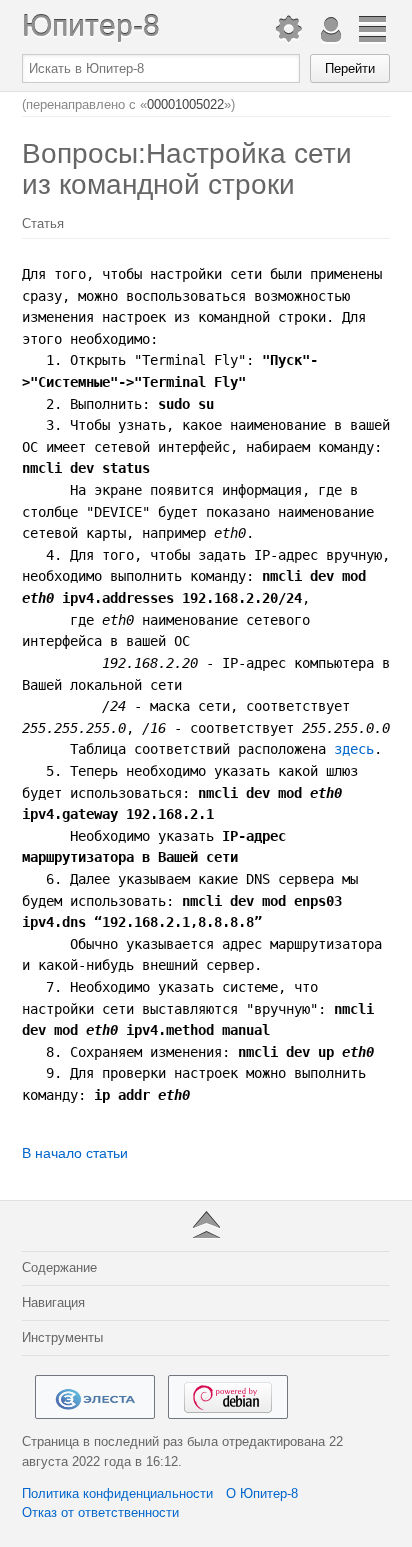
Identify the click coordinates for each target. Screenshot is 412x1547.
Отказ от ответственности (100, 1512)
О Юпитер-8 (262, 1493)
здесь (354, 749)
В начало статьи (75, 1153)
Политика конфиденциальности (117, 1493)
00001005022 (185, 104)
